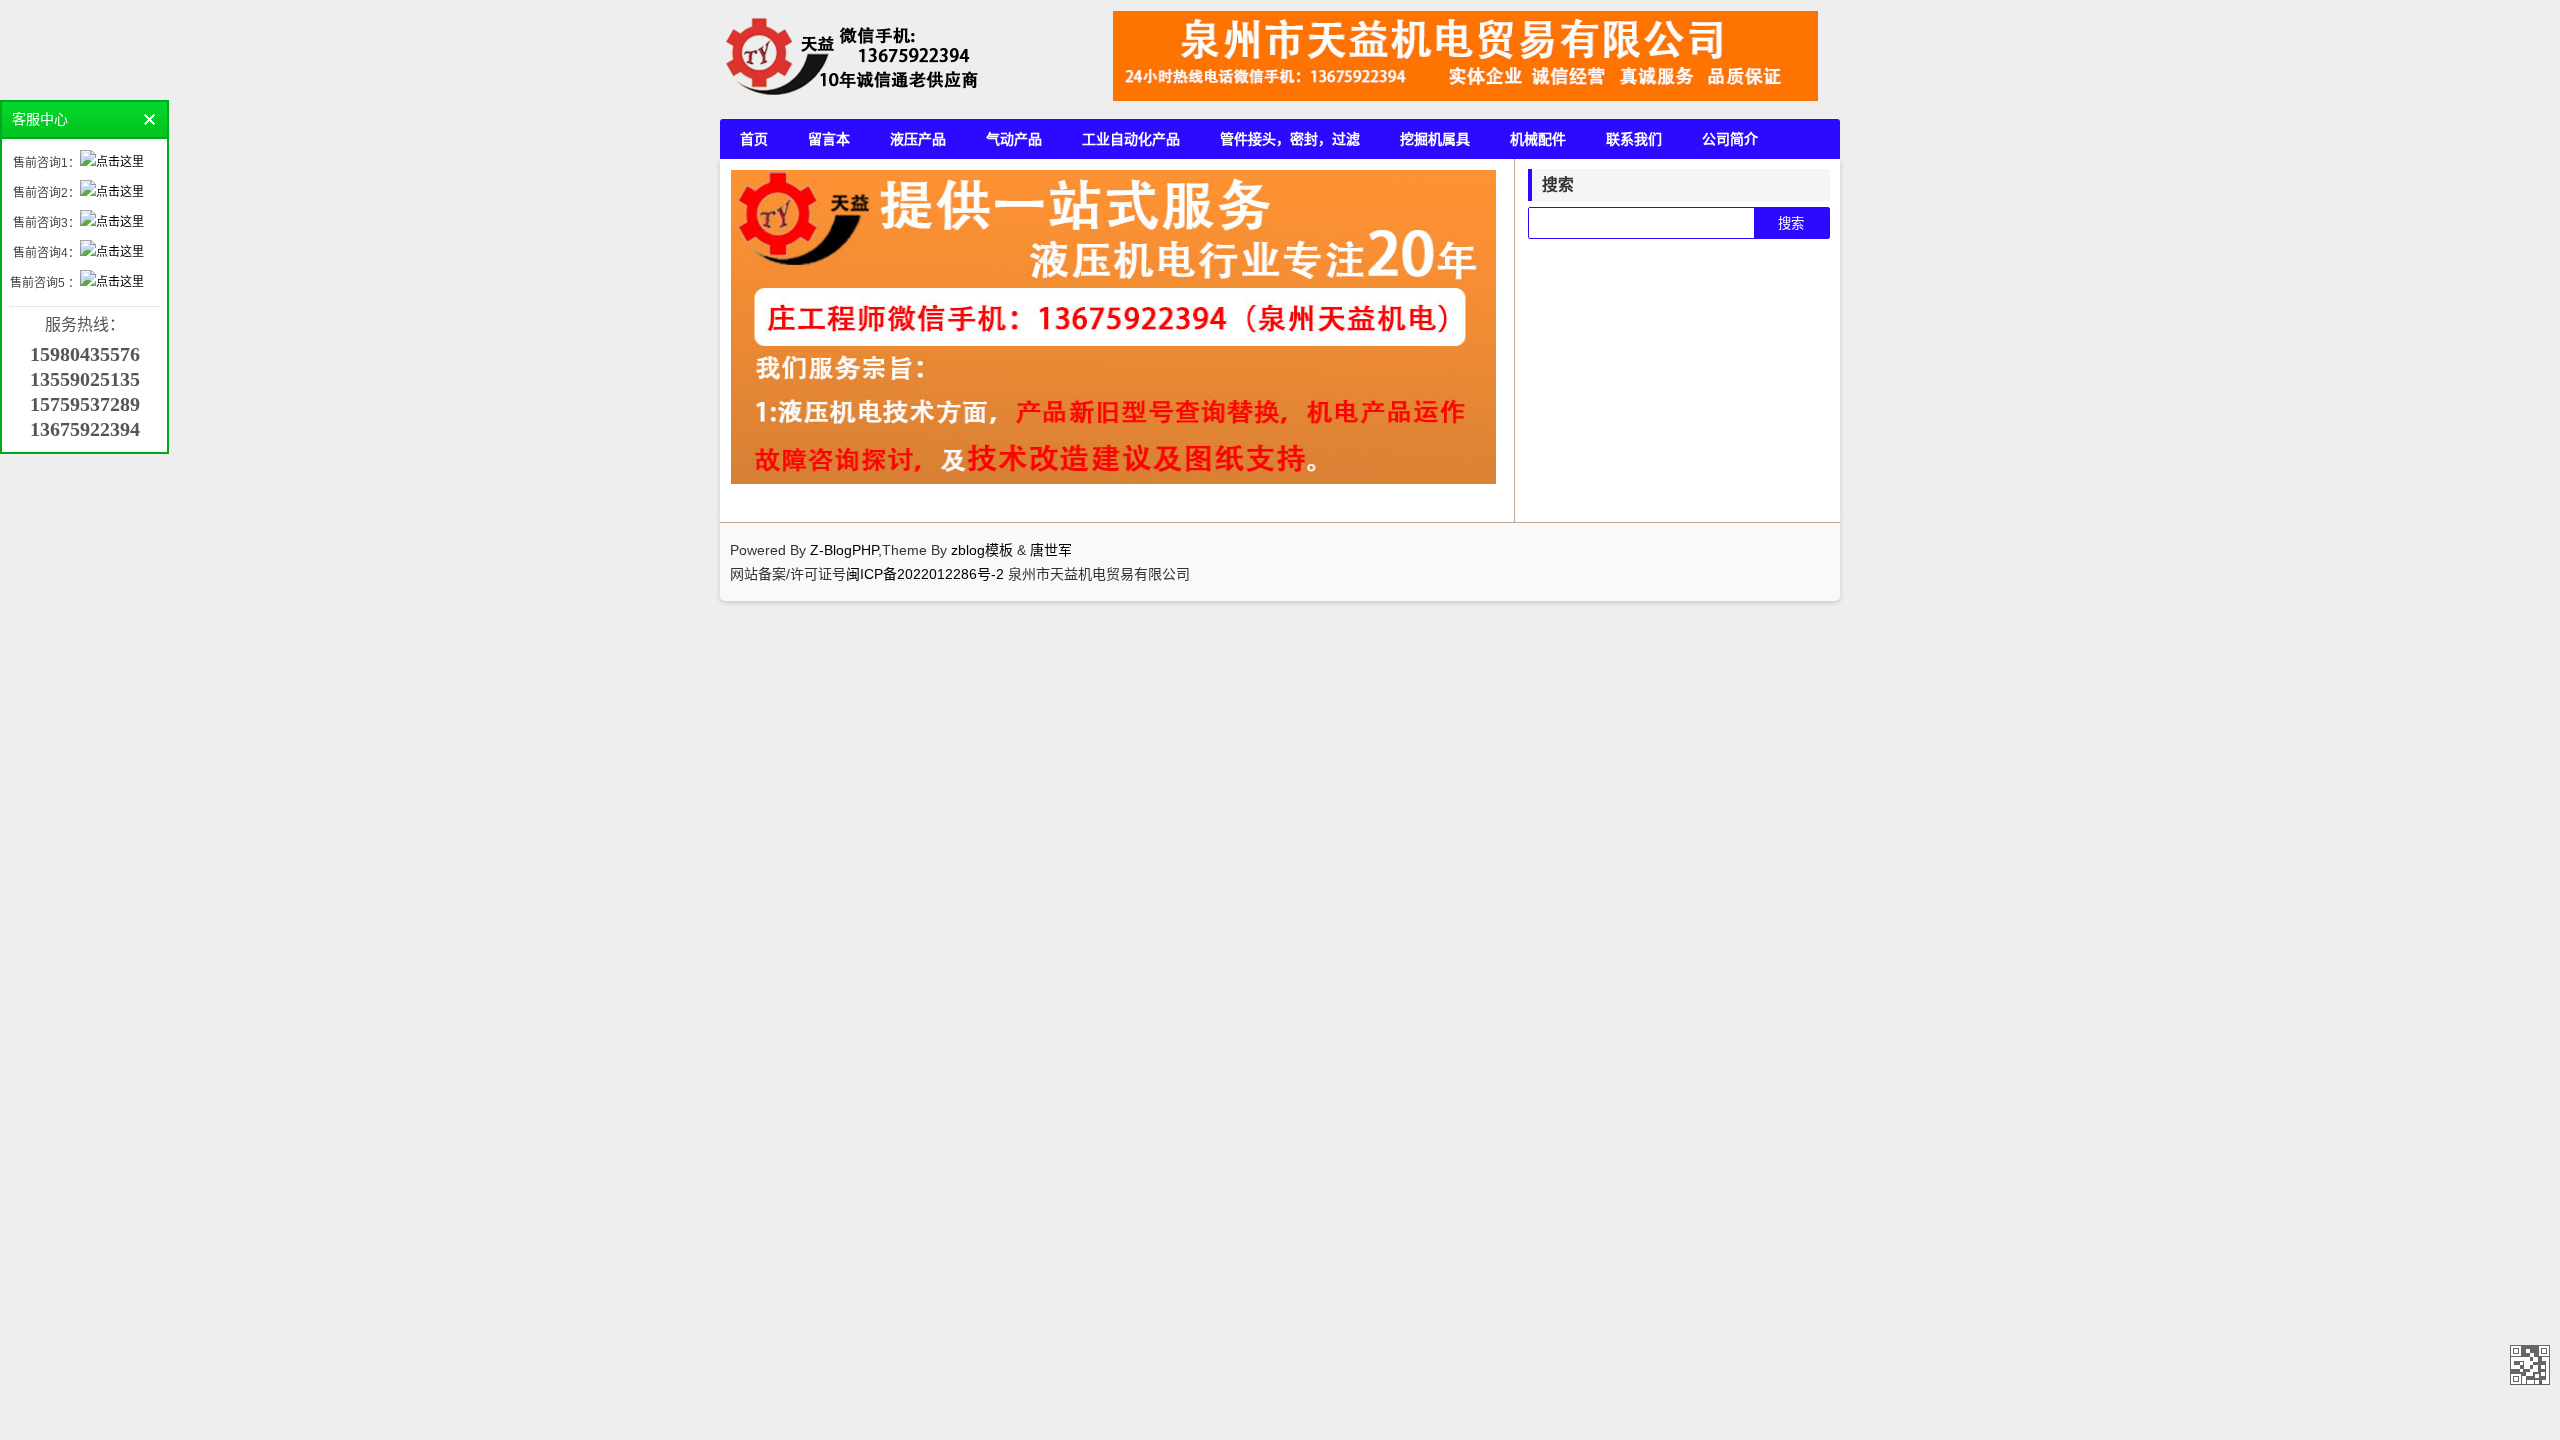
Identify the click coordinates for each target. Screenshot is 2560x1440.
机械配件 (1538, 139)
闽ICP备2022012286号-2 (927, 574)
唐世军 (1051, 550)
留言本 (829, 139)
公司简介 (1730, 139)
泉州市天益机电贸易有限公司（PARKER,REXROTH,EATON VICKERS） (2530, 1365)
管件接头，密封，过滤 (1290, 139)
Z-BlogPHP (844, 550)
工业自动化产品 (1131, 139)
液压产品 (918, 139)
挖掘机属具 (1435, 139)
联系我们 (1634, 139)
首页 (754, 139)
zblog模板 (982, 550)
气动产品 (1014, 139)
